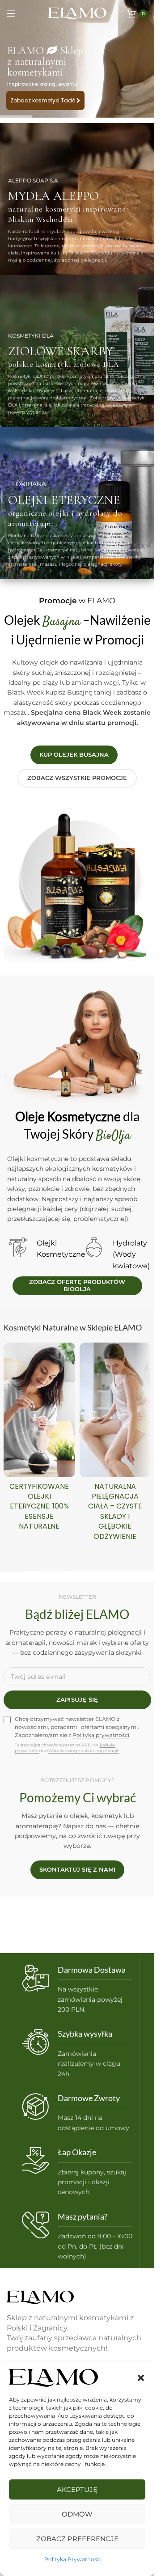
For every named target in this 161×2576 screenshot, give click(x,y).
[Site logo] (77, 13)
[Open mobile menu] (11, 13)
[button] (141, 2378)
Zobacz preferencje (77, 2539)
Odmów (77, 2514)
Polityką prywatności (101, 1735)
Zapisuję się (77, 1699)
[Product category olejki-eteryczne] (39, 1439)
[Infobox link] (77, 1990)
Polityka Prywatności (73, 2559)
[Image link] (40, 2297)
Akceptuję (77, 2489)
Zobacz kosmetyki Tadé (43, 100)
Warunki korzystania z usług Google (84, 1751)
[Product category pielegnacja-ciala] (115, 1444)
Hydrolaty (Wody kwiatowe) (131, 1254)
